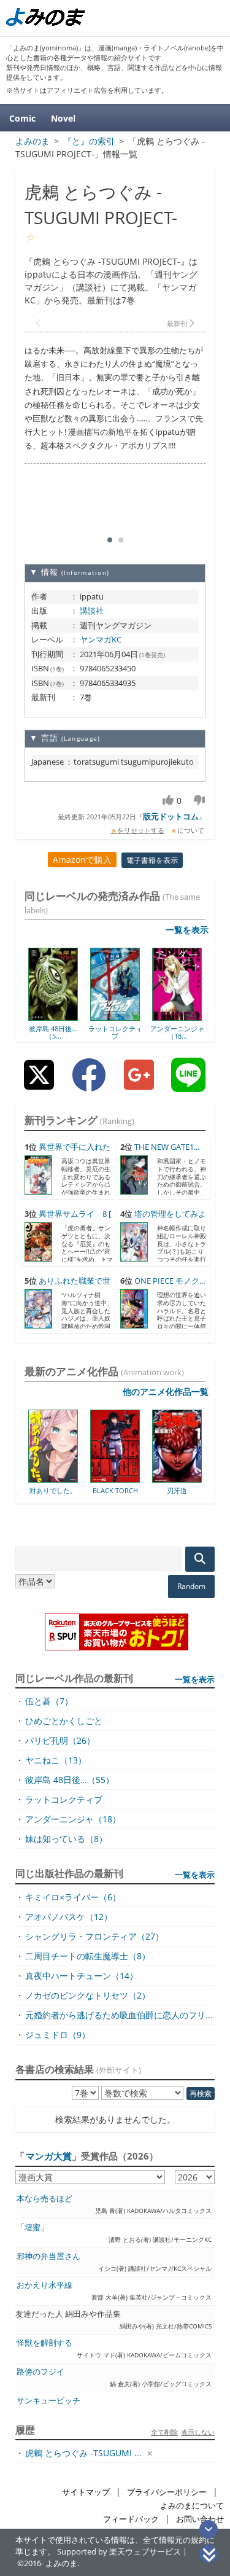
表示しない (198, 2432)
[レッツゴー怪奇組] (203, 1478)
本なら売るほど (44, 2199)
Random (191, 1586)
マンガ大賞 (49, 2156)
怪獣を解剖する (44, 2343)
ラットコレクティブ (115, 1032)
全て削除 (164, 2432)
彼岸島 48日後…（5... (53, 1032)
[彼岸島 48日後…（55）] (53, 1017)
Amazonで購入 (82, 860)
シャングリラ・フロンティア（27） (94, 1936)
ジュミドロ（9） (58, 2035)
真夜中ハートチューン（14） (82, 1976)
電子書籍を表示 (152, 860)
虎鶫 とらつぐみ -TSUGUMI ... (83, 2453)
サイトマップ (86, 2492)
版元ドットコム (171, 816)
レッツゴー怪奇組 (203, 1490)
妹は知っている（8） (66, 1839)
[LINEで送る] (188, 1084)
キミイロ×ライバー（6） (73, 1897)
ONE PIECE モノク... (170, 1281)
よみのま (61, 2563)
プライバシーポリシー (167, 2492)
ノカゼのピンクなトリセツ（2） (88, 1995)
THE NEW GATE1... (167, 1147)
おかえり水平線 (44, 2285)
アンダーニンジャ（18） (73, 1819)
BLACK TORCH (79, 1490)
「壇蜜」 (33, 2227)
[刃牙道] (141, 1478)
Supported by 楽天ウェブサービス (119, 2552)
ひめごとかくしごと (64, 1721)
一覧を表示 (187, 930)
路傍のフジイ (40, 2372)
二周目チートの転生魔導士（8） (88, 1956)
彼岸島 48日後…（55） (70, 1780)
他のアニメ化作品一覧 (166, 1391)
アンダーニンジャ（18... (177, 1032)
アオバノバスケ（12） (69, 1917)
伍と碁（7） (49, 1701)
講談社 (92, 611)
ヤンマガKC (101, 639)
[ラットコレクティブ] (115, 1017)
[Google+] (139, 1084)
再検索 (201, 2094)
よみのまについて (192, 2506)
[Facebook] (89, 1084)
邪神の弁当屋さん (48, 2256)
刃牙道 (141, 1490)
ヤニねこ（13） (56, 1760)
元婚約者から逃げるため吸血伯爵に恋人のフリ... (119, 2015)
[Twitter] (39, 1084)
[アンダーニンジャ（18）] (177, 1017)
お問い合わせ (200, 2519)
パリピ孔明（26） (60, 1740)
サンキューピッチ (48, 2401)
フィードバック (131, 2519)
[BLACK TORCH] (79, 1478)
